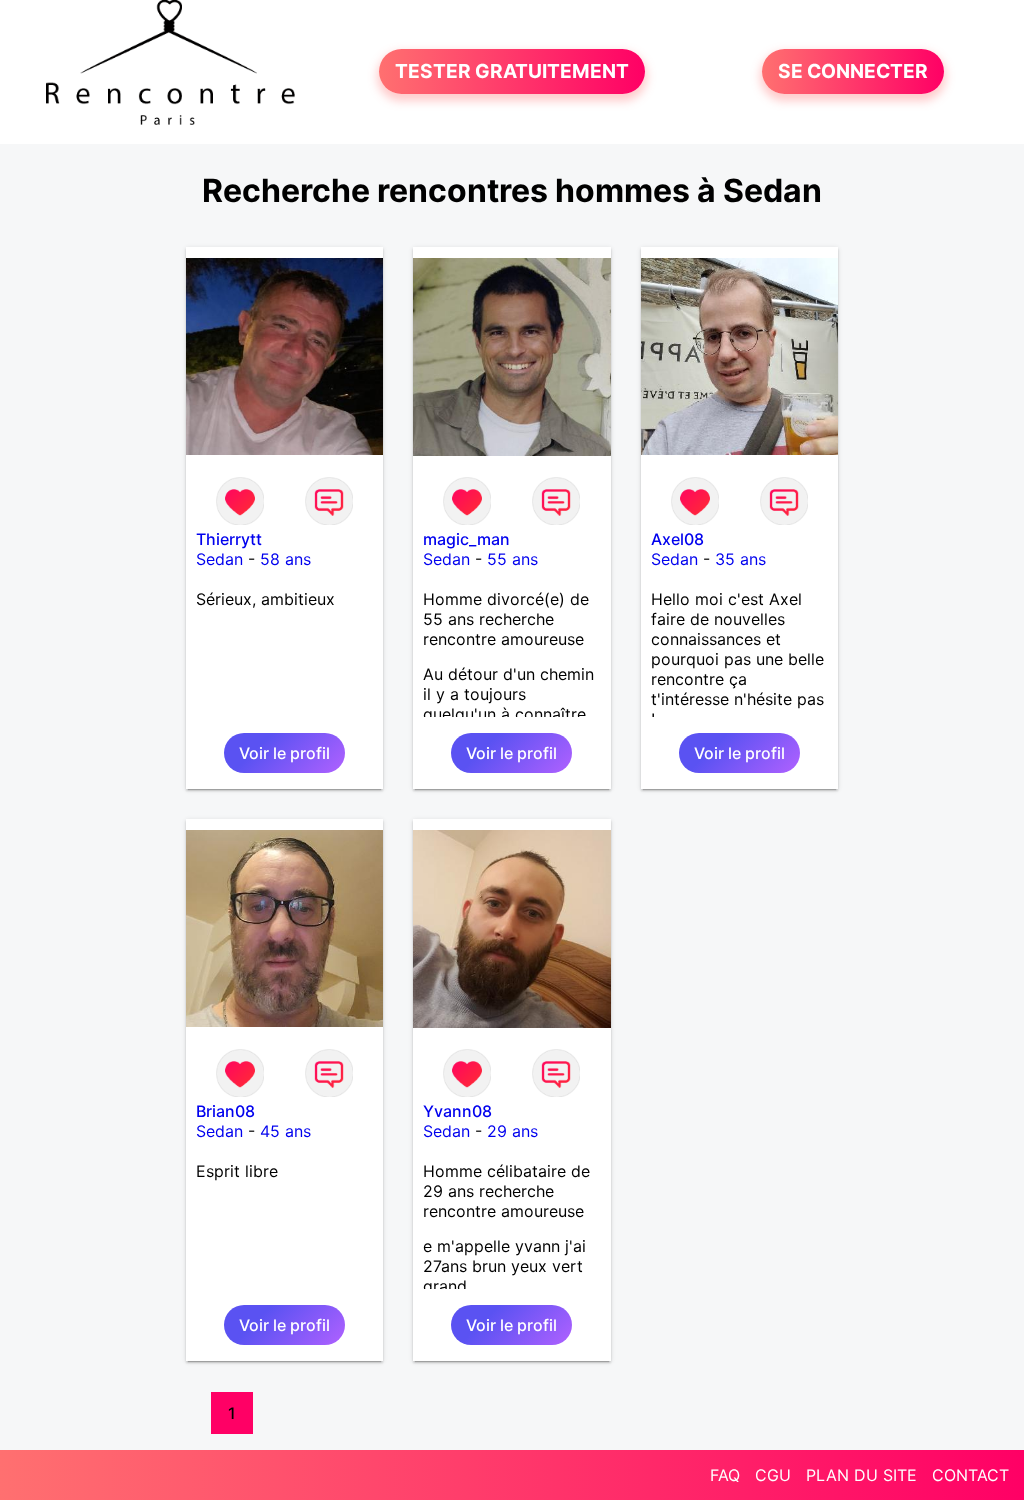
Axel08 (677, 539)
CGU (773, 1475)
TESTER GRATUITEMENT (512, 72)
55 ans (512, 559)
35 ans (740, 559)
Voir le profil (284, 753)
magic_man (466, 539)
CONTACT (970, 1475)
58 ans (285, 559)
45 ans (285, 1131)
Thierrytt (229, 539)
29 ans (512, 1131)
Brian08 (225, 1111)
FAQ (725, 1475)
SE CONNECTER (853, 72)
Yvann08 (457, 1111)
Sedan (219, 559)
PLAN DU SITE (861, 1475)
